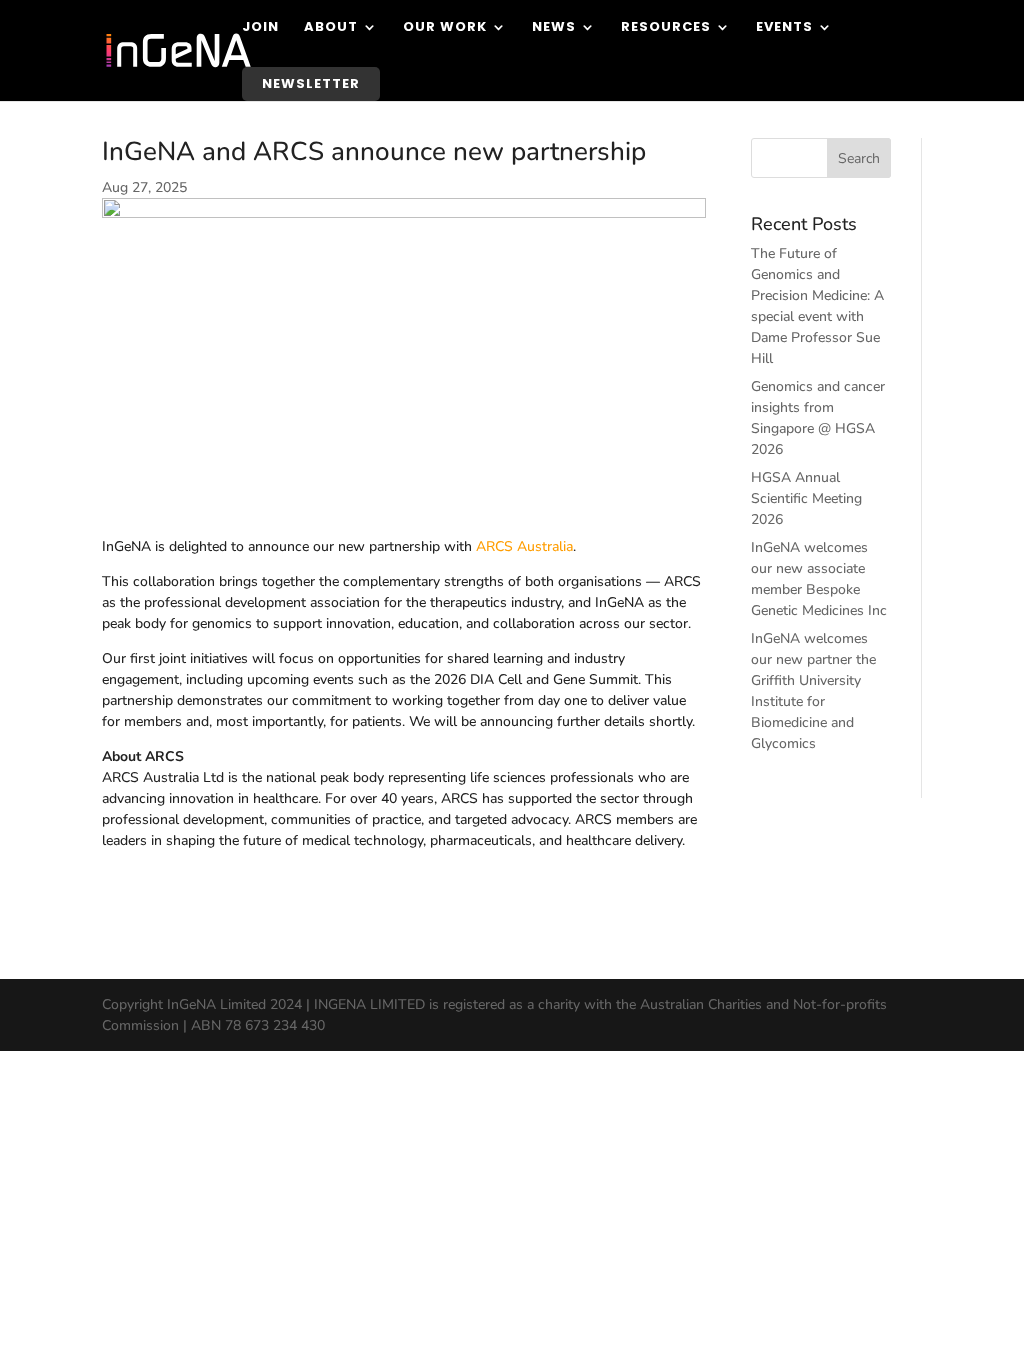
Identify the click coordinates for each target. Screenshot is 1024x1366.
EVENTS (784, 28)
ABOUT (331, 28)
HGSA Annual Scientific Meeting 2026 (806, 498)
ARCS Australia (524, 546)
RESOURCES (666, 28)
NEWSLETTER (311, 83)
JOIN (260, 28)
